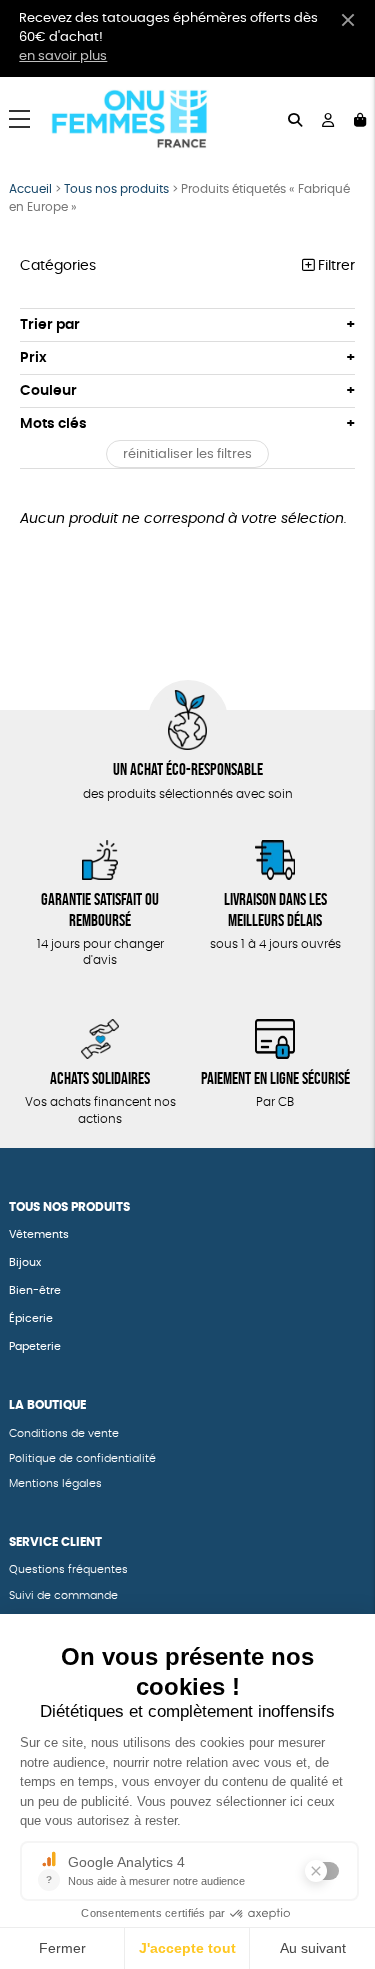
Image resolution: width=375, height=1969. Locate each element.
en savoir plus (63, 56)
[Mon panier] (360, 118)
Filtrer (334, 266)
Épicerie (31, 1318)
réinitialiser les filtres (187, 454)
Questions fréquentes (68, 1569)
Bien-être (35, 1290)
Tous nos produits (116, 189)
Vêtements (39, 1234)
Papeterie (36, 1346)
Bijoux (25, 1262)
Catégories (58, 266)
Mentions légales (55, 1483)
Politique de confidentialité (82, 1458)
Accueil (30, 189)
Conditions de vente (64, 1433)
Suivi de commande (63, 1595)
